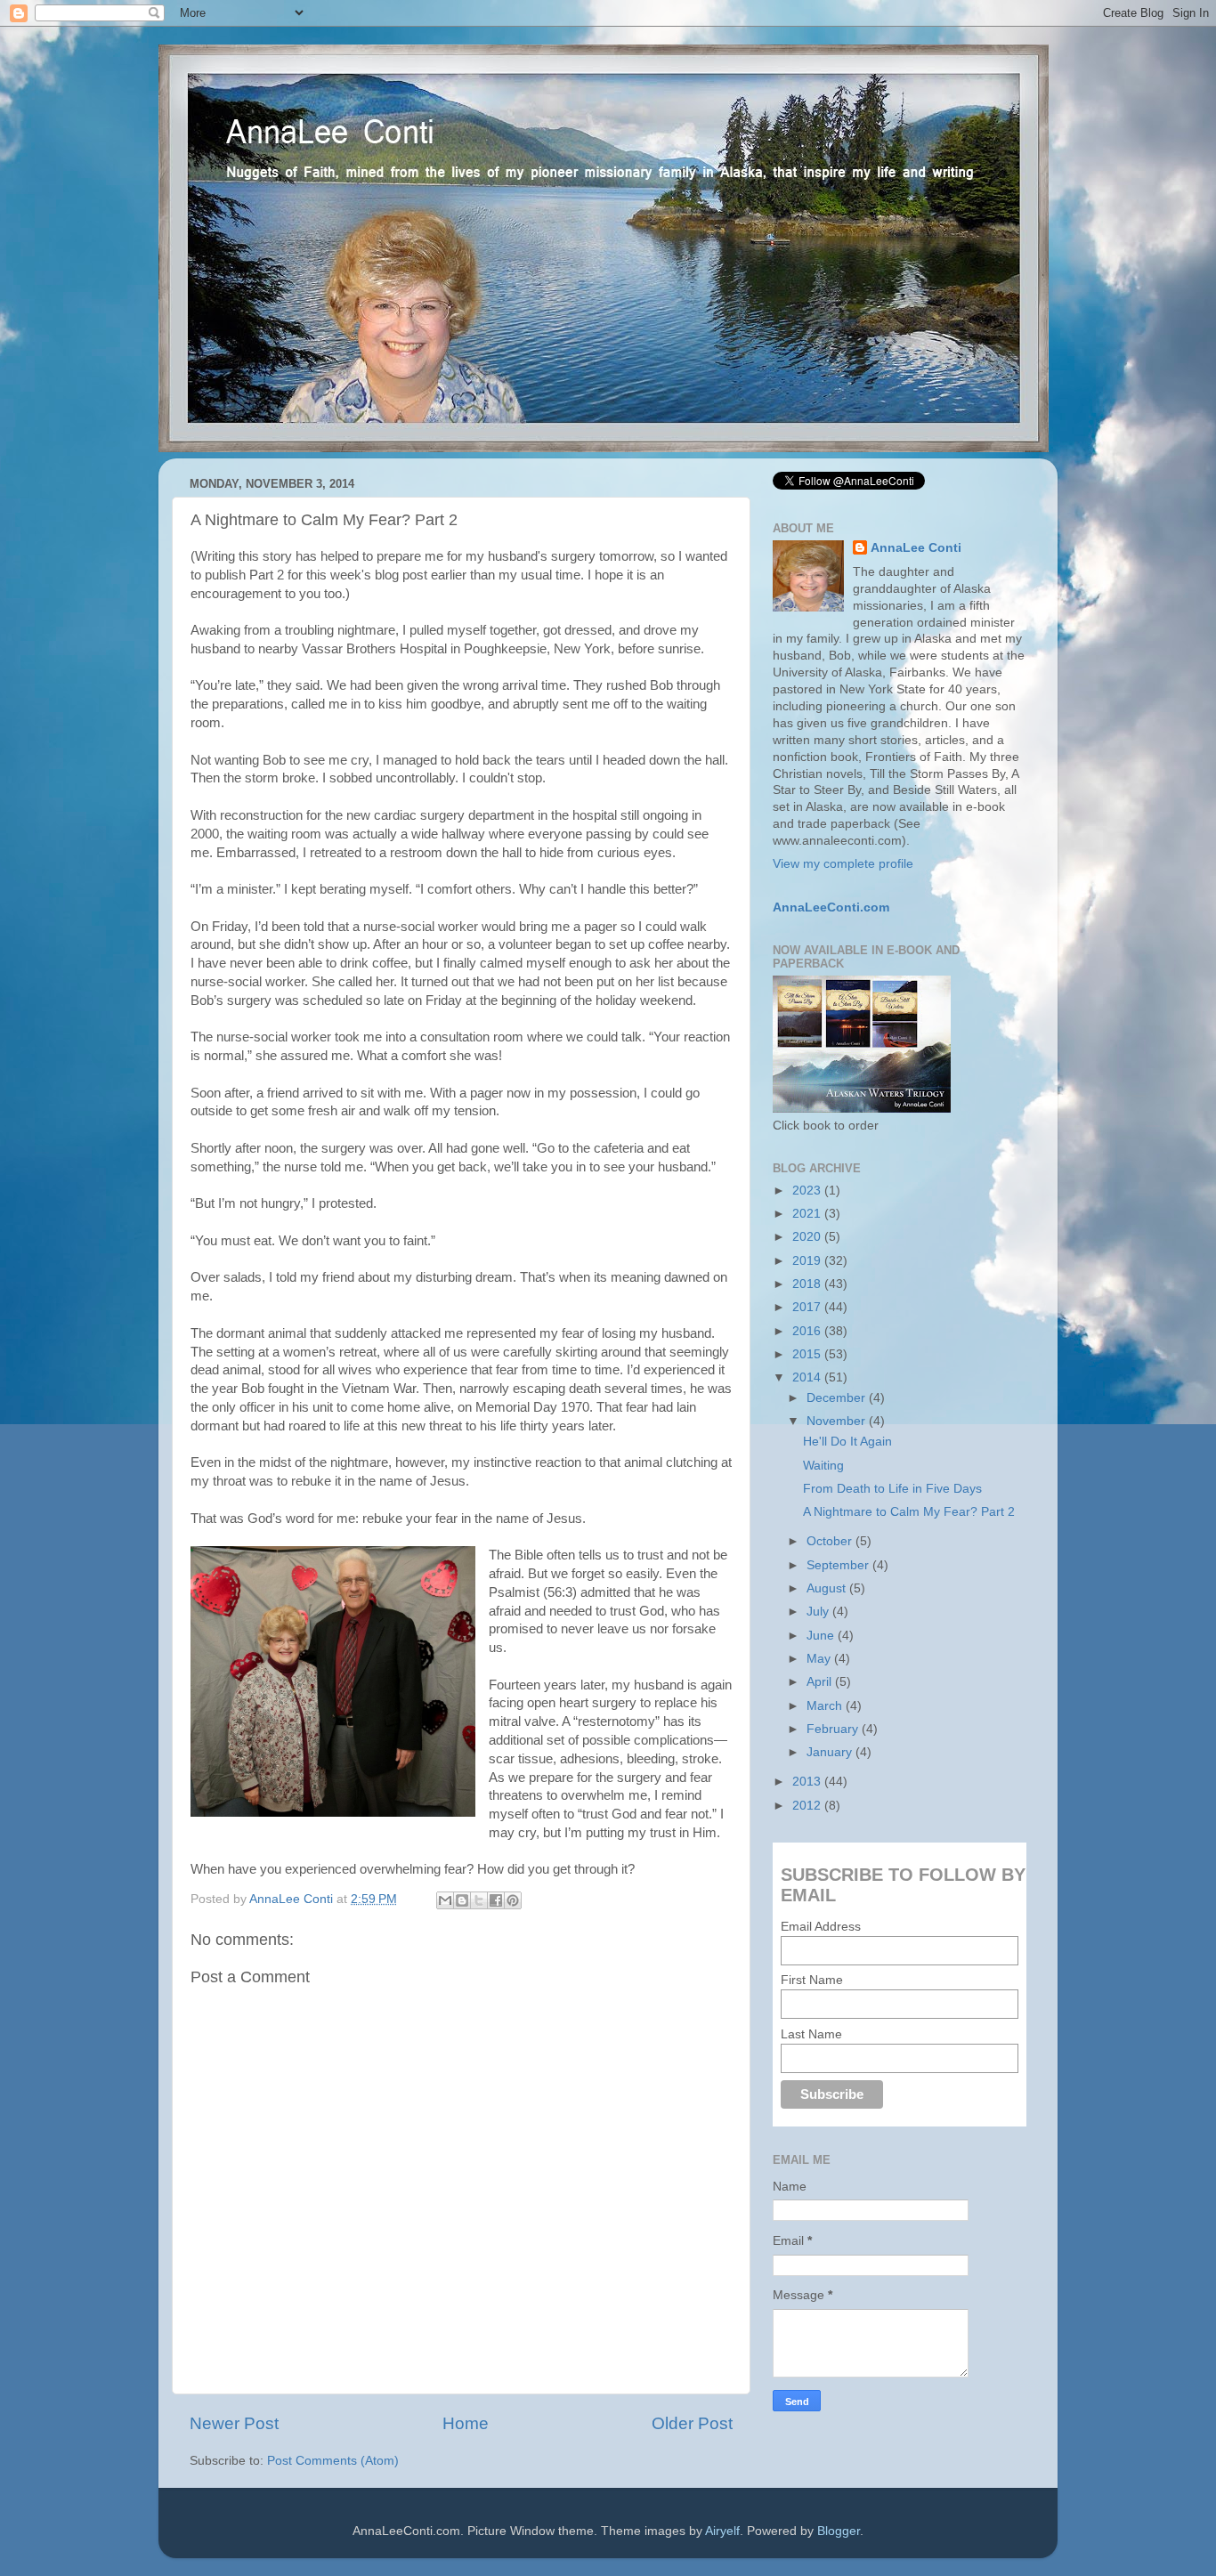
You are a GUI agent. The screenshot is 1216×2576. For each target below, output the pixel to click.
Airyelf (722, 2531)
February (834, 1729)
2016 (808, 1331)
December (838, 1398)
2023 (808, 1191)
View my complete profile (843, 864)
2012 (808, 1806)
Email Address (821, 1926)
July (819, 1612)
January (831, 1752)
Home (466, 2423)
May (820, 1659)
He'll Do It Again (847, 1442)
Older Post (692, 2423)
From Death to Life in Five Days (892, 1489)
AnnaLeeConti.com (831, 907)
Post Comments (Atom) (333, 2461)
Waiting (823, 1466)
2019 (808, 1261)
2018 (808, 1284)
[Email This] (445, 1900)
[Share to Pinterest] (513, 1900)
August (828, 1588)
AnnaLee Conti (293, 1899)
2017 (808, 1307)
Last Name (811, 2034)
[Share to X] (479, 1900)
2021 (808, 1214)
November (838, 1421)
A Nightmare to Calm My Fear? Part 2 (909, 1512)
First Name (812, 1980)
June (822, 1636)
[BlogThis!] (462, 1900)
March (826, 1706)
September (839, 1565)
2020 (808, 1237)
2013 (808, 1782)
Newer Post (234, 2423)
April (821, 1682)
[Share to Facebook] (496, 1900)
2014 (808, 1377)
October (831, 1541)
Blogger (839, 2531)
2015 (808, 1354)
